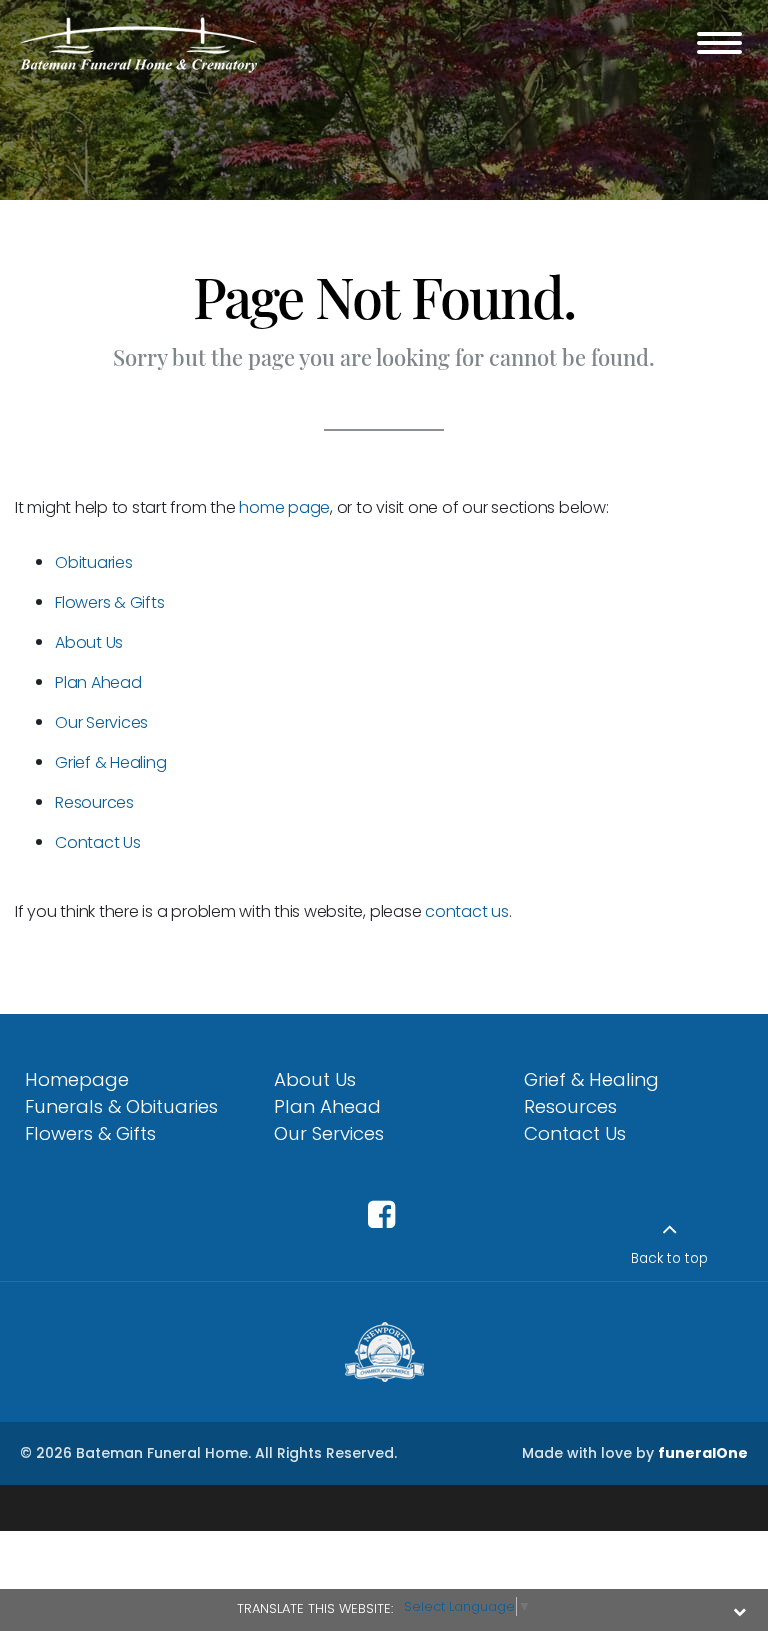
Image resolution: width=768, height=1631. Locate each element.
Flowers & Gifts (109, 602)
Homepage (77, 1079)
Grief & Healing (110, 762)
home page (284, 507)
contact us (467, 911)
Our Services (101, 722)
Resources (94, 802)
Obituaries (94, 562)
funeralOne (703, 1453)
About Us (89, 642)
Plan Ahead (98, 682)
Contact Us (98, 842)
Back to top (669, 1258)
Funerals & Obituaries (121, 1106)
